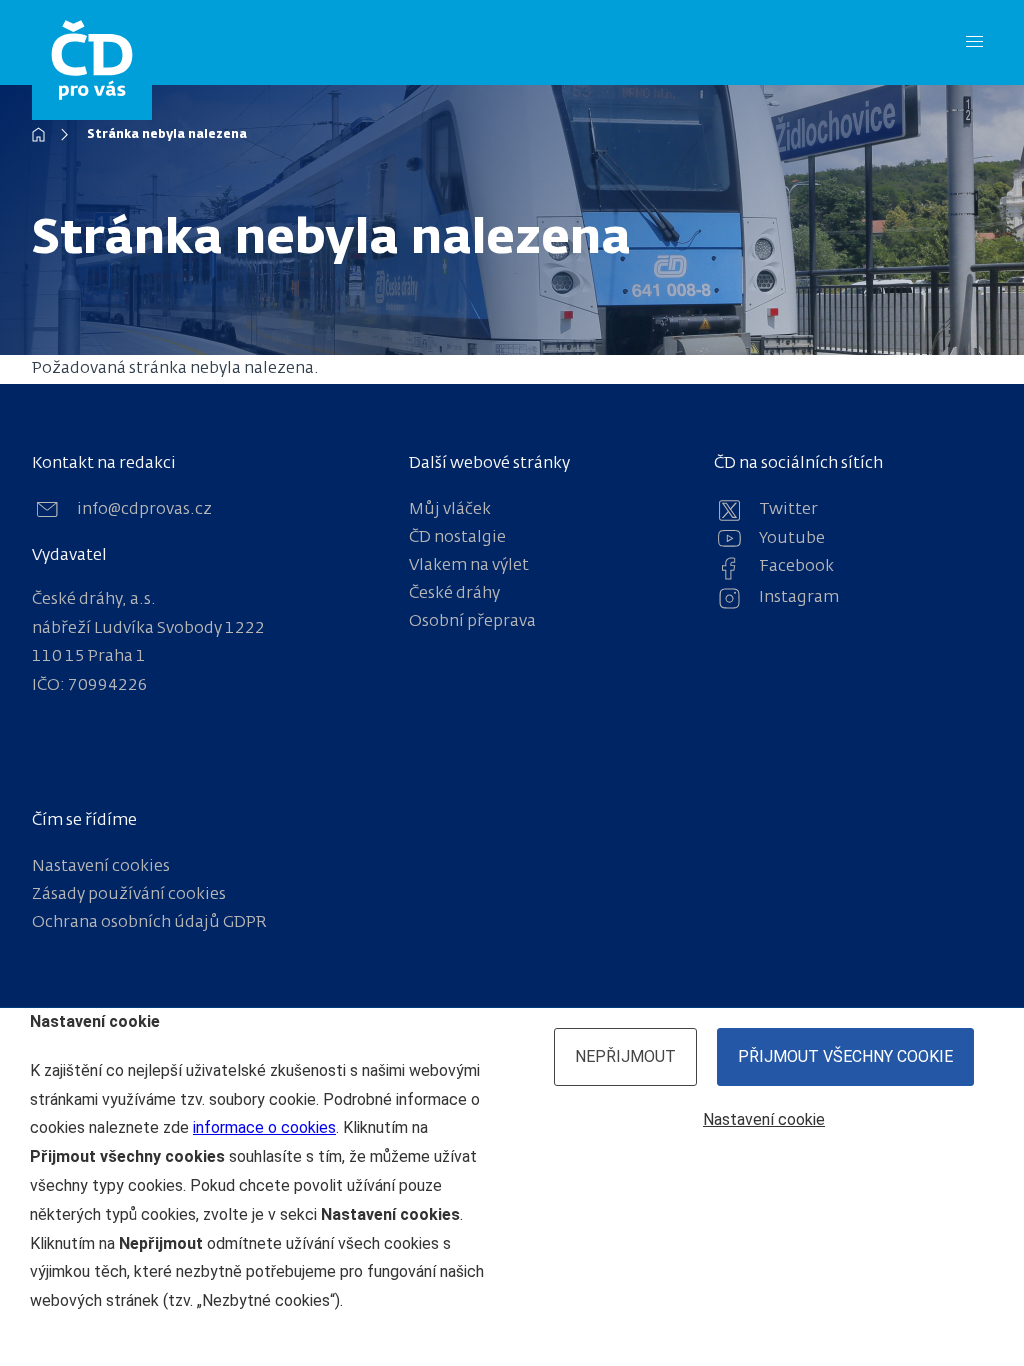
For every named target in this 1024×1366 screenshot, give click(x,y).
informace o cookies (264, 1127)
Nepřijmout (625, 1056)
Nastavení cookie (764, 1119)
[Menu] (974, 42)
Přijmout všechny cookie (845, 1056)
